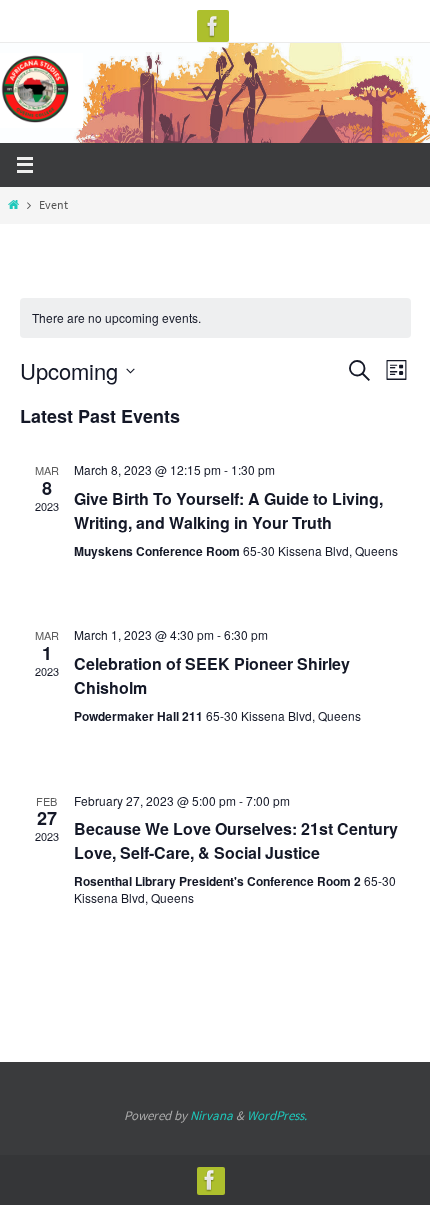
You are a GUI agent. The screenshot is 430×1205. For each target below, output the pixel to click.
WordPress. (277, 1115)
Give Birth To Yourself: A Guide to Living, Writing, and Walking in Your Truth (228, 510)
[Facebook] (213, 26)
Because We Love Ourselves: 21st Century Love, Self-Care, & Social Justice (236, 840)
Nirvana (211, 1115)
